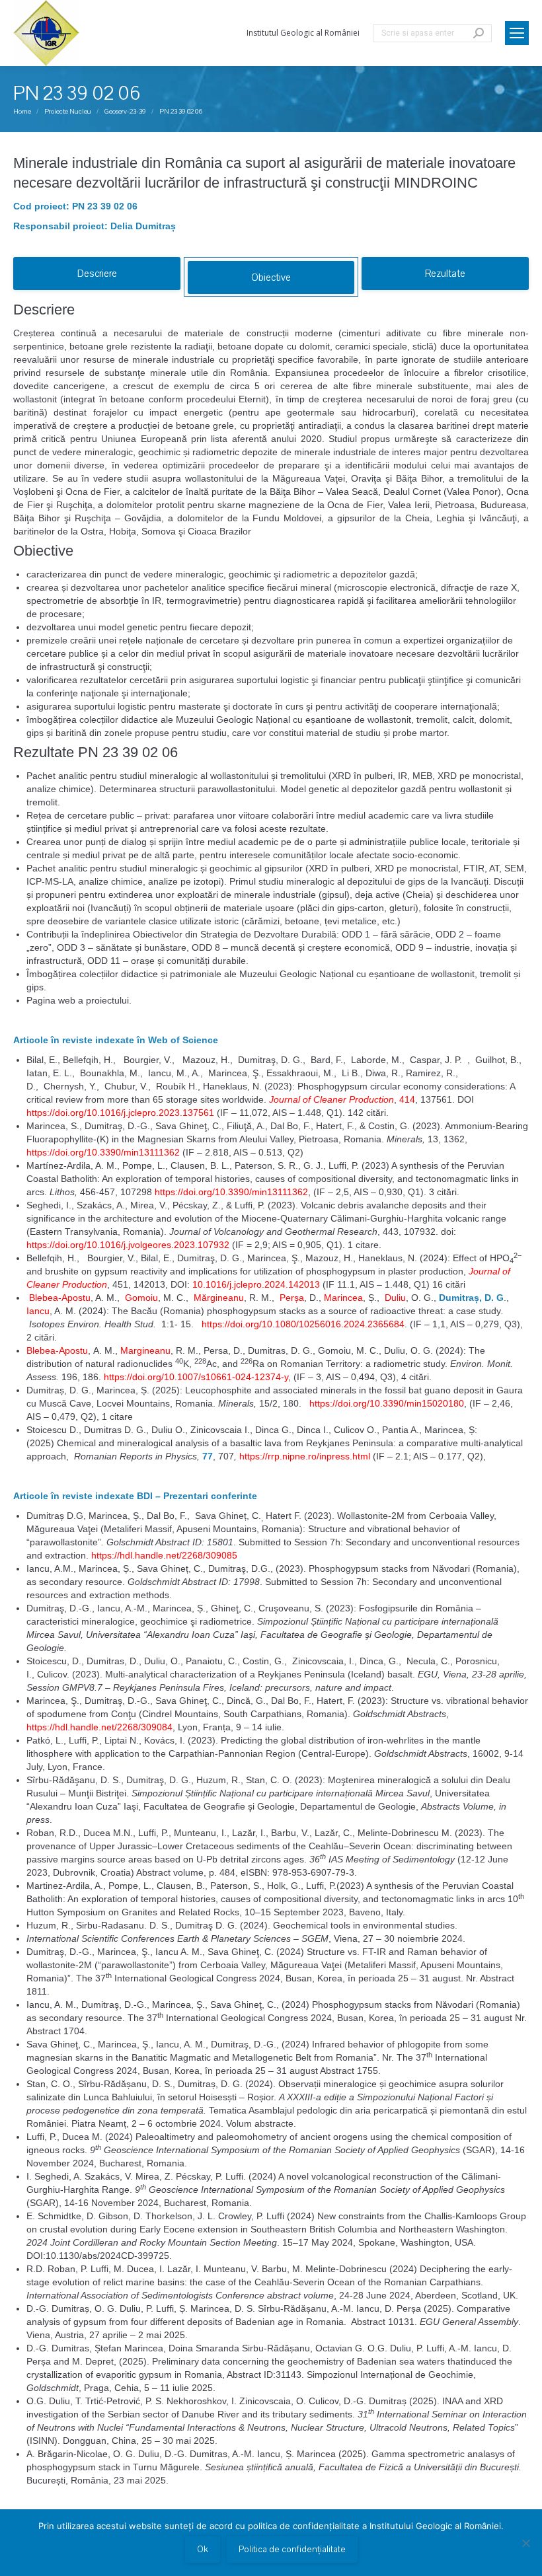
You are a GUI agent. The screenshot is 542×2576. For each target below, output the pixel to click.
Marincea (342, 1298)
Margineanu (145, 1350)
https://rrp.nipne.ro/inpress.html (305, 1456)
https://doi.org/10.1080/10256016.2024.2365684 (303, 1324)
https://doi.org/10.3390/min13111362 (103, 1152)
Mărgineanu (217, 1298)
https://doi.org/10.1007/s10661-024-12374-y (196, 1377)
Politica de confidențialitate (292, 2550)
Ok (203, 2550)
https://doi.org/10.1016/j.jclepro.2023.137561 (120, 1113)
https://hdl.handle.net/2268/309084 (99, 1727)
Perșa (292, 1298)
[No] (525, 2543)
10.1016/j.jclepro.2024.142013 (256, 1284)
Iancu (38, 1311)
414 (407, 1099)
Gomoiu (140, 1298)
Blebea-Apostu (58, 1298)
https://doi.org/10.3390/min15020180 (387, 1403)
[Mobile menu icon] (517, 33)
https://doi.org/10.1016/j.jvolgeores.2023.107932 (128, 1245)
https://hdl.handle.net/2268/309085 (164, 1555)
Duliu (394, 1298)
